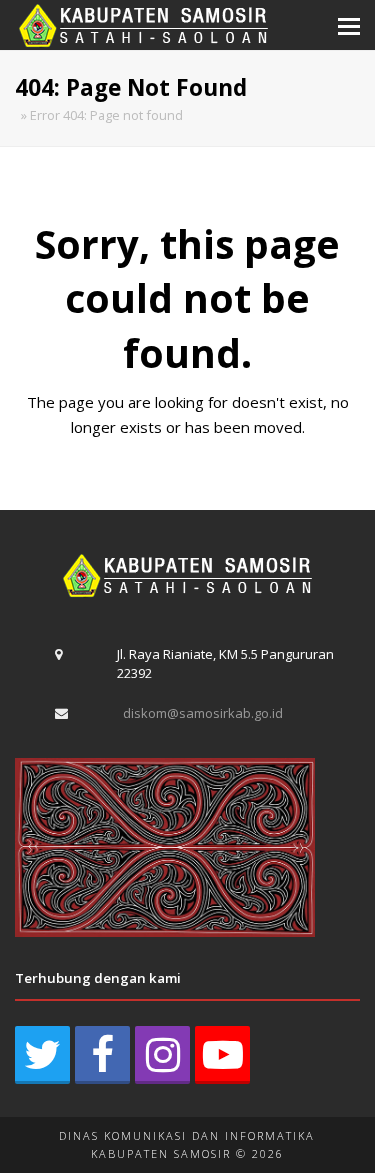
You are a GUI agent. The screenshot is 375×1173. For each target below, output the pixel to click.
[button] (349, 25)
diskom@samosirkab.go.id (203, 713)
